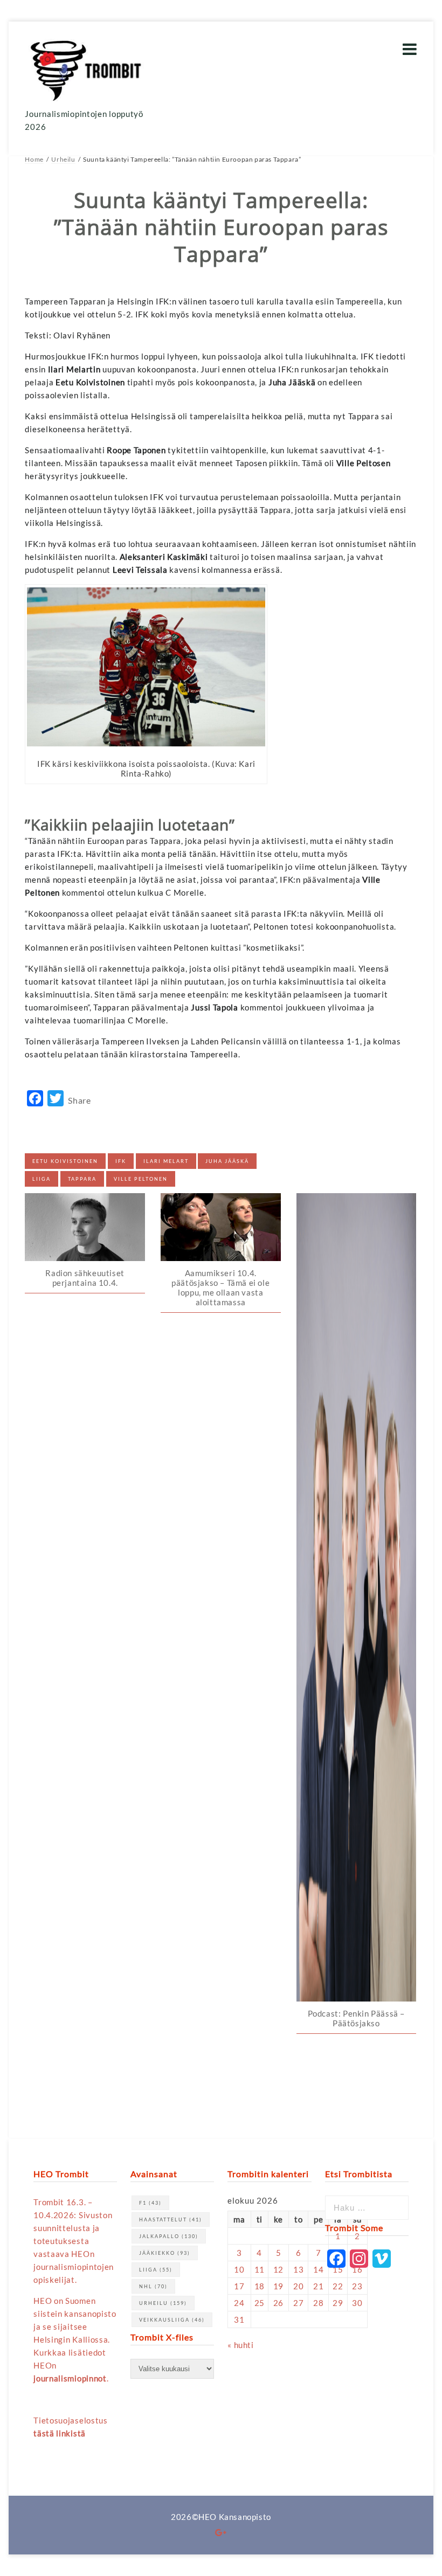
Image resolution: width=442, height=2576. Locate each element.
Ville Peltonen (141, 1179)
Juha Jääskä (227, 1161)
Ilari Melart (166, 1161)
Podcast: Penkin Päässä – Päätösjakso (356, 2018)
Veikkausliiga (172, 2320)
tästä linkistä (60, 2433)
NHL (153, 2286)
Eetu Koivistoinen (65, 1161)
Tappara (82, 1179)
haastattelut (171, 2220)
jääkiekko (165, 2253)
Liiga (42, 1179)
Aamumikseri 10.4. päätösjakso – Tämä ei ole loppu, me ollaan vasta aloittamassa (220, 1287)
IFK (121, 1161)
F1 (150, 2203)
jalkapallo (169, 2236)
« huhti (240, 2345)
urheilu (163, 2303)
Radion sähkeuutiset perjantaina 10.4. (85, 1278)
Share (79, 1100)
